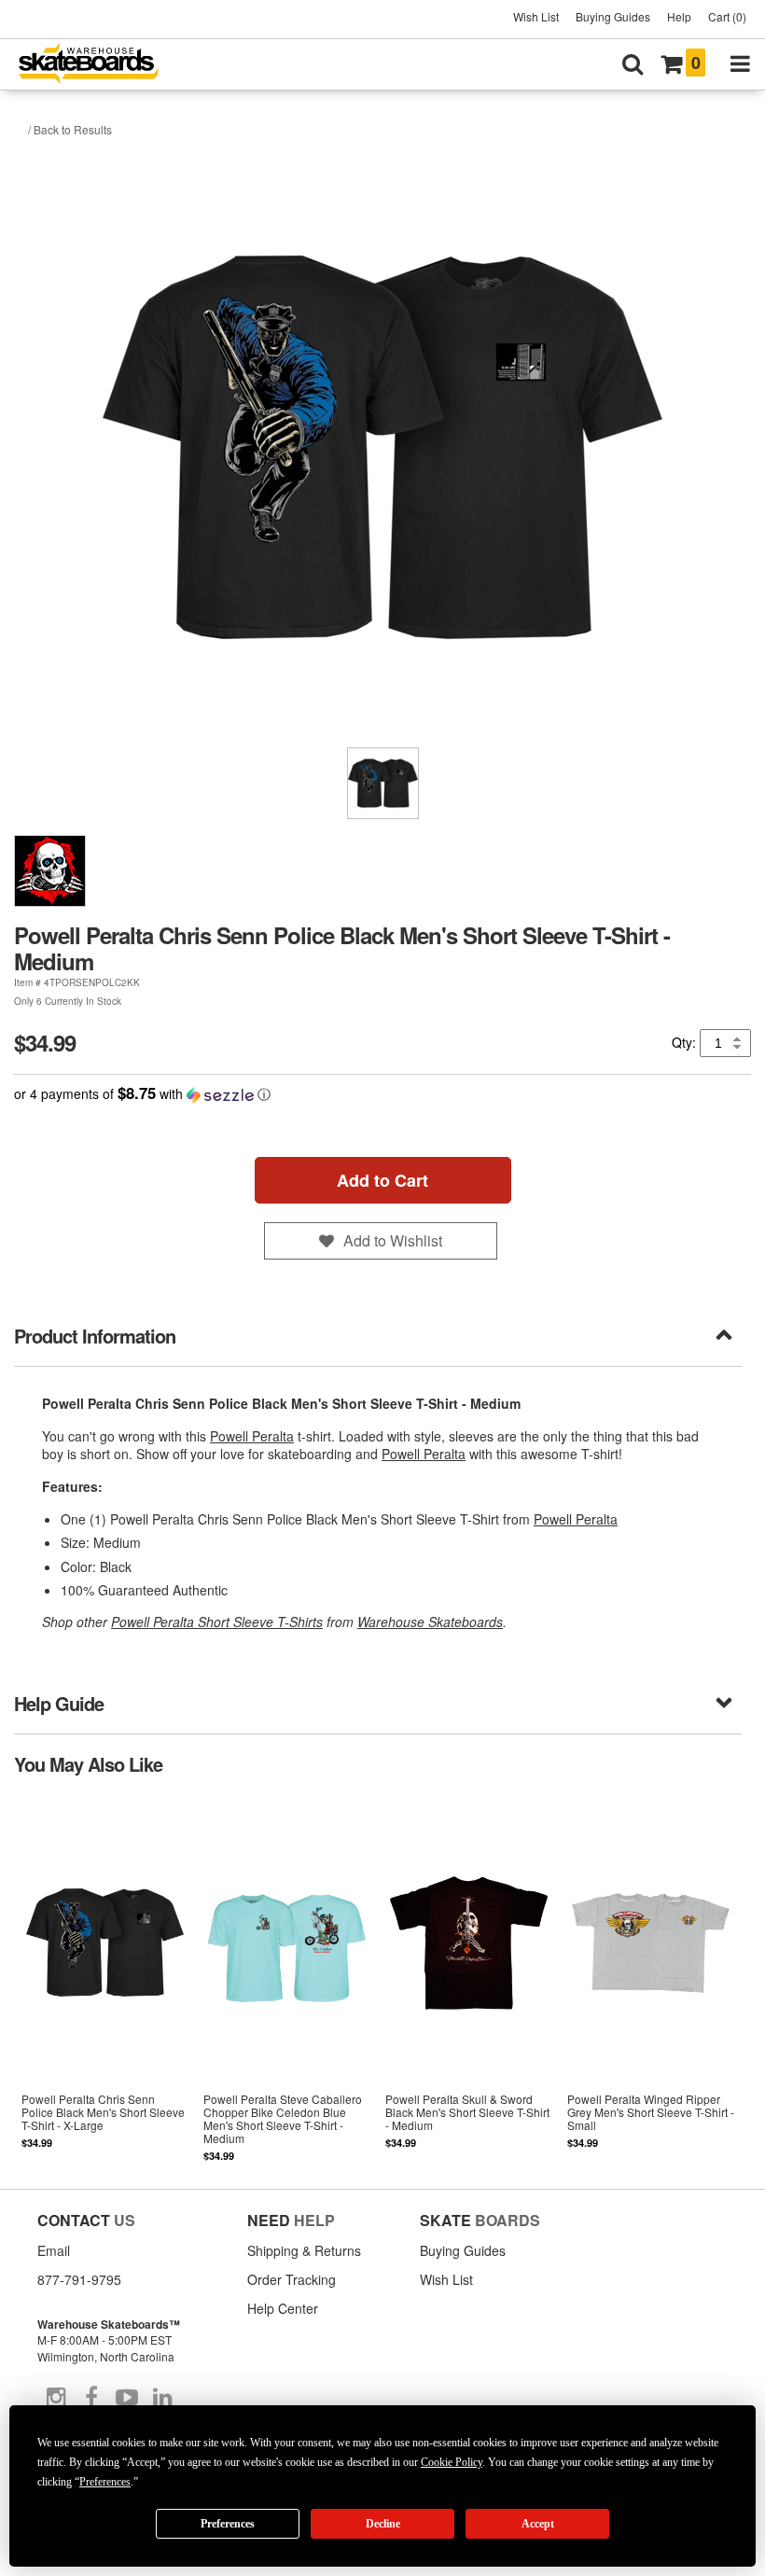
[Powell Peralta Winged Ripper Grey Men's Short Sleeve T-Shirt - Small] (651, 1980)
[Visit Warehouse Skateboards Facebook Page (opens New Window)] (91, 2398)
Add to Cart (382, 1180)
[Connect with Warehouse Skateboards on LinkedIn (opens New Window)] (162, 2398)
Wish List (536, 16)
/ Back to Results (70, 129)
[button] (382, 1094)
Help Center (283, 2308)
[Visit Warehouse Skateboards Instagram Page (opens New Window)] (56, 2398)
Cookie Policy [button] (452, 2462)
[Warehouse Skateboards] (98, 65)
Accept (538, 2524)
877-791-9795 (79, 2279)
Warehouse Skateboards (430, 1622)
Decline (383, 2524)
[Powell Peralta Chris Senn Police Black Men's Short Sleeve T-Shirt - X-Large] (105, 1980)
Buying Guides (613, 16)
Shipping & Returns (304, 2250)
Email (54, 2250)
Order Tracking (292, 2279)
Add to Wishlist (393, 1240)
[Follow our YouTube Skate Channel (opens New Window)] (127, 2398)
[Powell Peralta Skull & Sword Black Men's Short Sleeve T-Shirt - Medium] (469, 1980)
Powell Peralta (252, 1436)
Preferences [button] (105, 2482)
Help (679, 16)
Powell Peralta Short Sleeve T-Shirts (217, 1622)
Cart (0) (727, 16)
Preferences (228, 2524)
